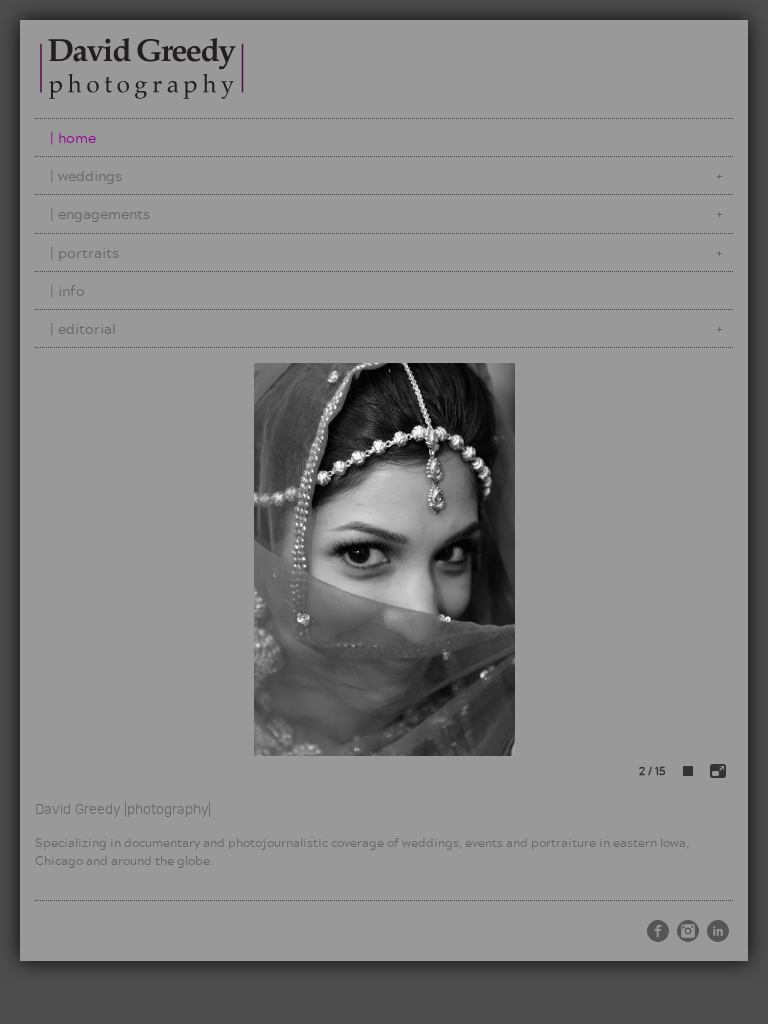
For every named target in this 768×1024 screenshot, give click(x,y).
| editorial (83, 328)
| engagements (100, 213)
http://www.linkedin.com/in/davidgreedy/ (718, 931)
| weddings (86, 175)
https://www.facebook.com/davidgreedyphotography (658, 931)
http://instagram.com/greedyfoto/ (688, 931)
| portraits (84, 252)
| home (73, 137)
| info (67, 290)
